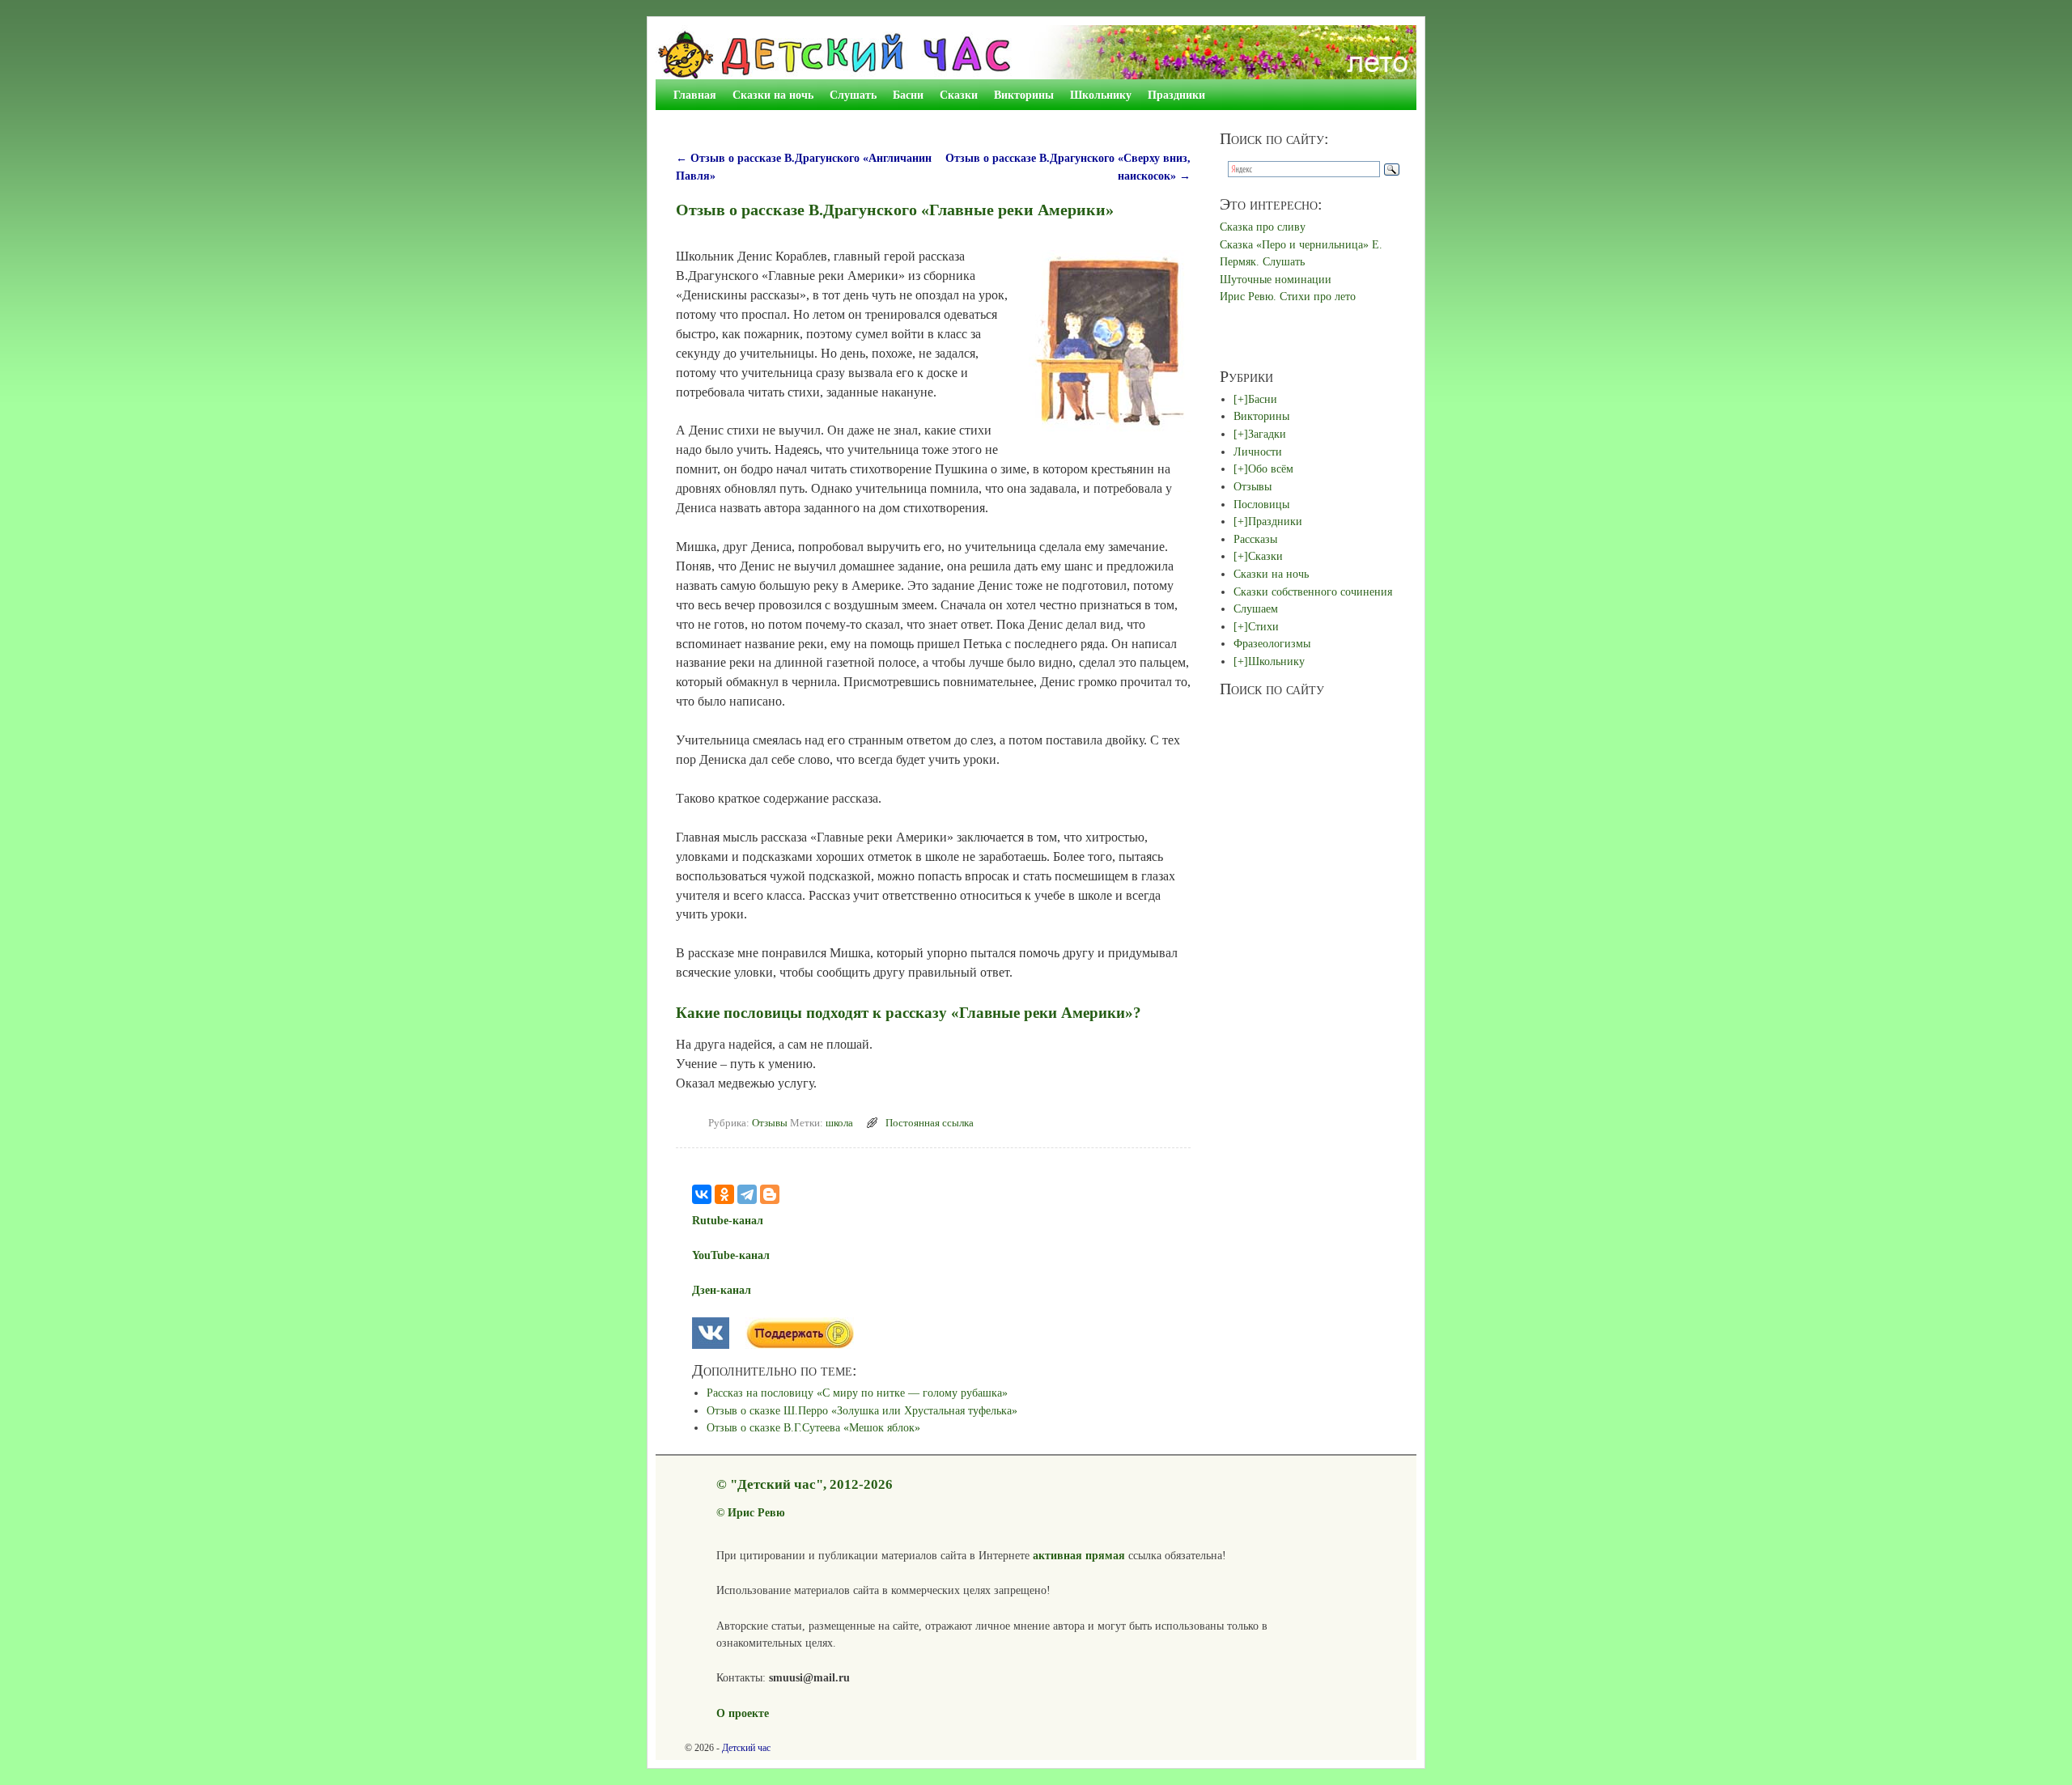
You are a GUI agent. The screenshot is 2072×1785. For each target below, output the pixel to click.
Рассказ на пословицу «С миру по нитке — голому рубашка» (857, 1393)
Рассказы (1255, 539)
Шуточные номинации (1276, 279)
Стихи (1263, 626)
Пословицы (1261, 504)
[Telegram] (747, 1194)
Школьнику (1101, 95)
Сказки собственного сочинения (1313, 591)
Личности (1258, 452)
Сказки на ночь (773, 95)
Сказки (959, 95)
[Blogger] (770, 1194)
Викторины (1024, 95)
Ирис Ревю (756, 1512)
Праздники (1176, 95)
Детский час (746, 1748)
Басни (908, 95)
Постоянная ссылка (930, 1123)
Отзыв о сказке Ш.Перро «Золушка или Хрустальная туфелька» (862, 1410)
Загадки (1267, 434)
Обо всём (1271, 469)
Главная (695, 95)
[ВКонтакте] (702, 1194)
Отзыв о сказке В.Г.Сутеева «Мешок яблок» (813, 1427)
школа (839, 1123)
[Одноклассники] (724, 1194)
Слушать (853, 95)
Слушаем (1256, 608)
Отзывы (770, 1123)
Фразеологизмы (1272, 643)
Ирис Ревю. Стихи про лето (1288, 296)
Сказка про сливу (1263, 227)
